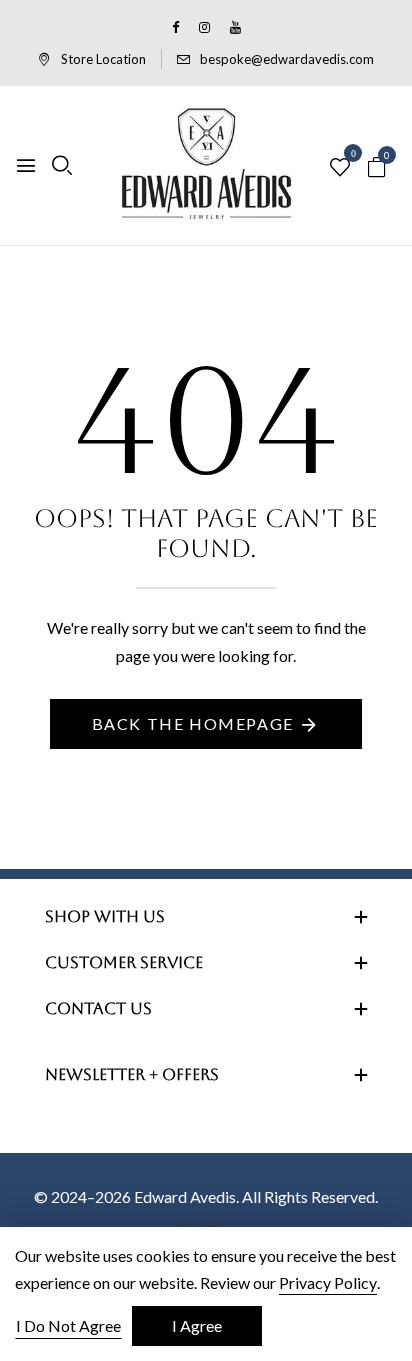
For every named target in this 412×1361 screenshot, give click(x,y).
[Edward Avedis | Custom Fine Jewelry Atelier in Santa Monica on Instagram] (204, 27)
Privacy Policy (328, 1282)
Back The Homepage (193, 723)
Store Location (103, 59)
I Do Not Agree (68, 1325)
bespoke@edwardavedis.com (287, 59)
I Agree (197, 1325)
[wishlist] (340, 168)
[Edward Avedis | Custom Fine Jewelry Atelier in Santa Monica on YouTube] (235, 27)
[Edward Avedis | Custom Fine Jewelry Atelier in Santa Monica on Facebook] (175, 27)
